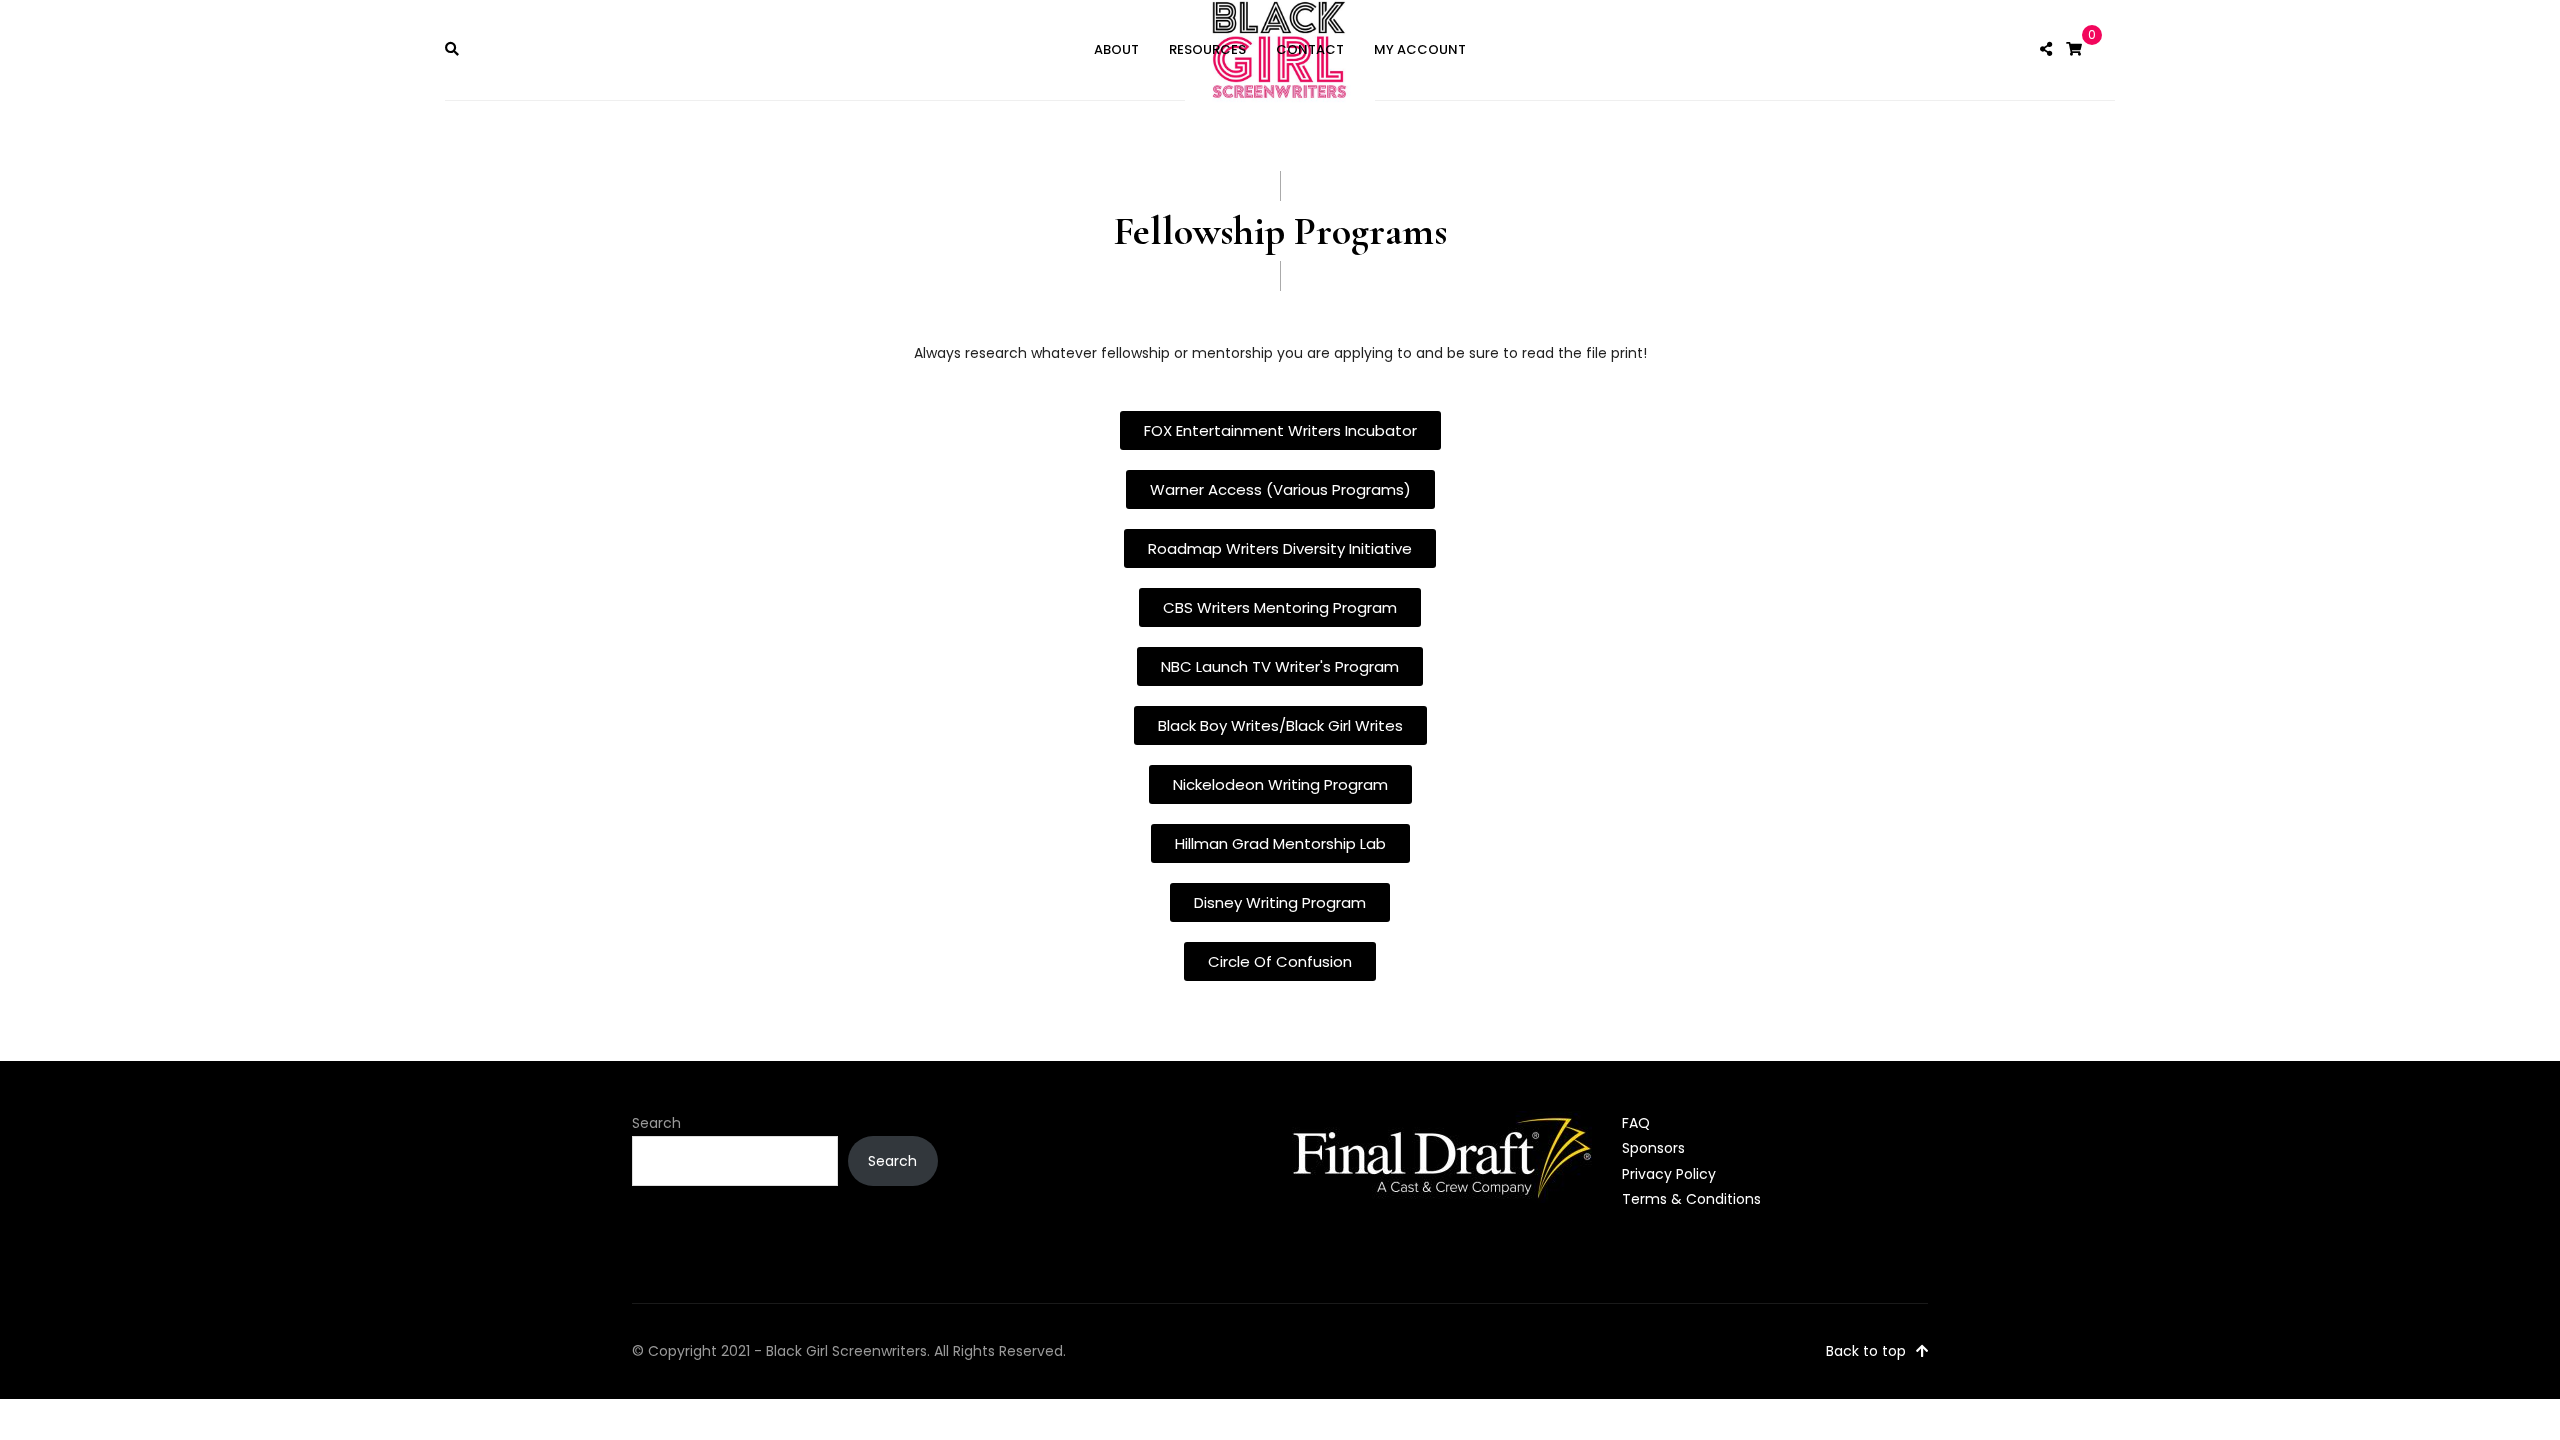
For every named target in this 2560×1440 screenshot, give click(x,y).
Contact (1310, 49)
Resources (1207, 49)
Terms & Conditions (1691, 1199)
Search (656, 1123)
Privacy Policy (1669, 1174)
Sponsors (1653, 1148)
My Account (1420, 49)
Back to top (1866, 1351)
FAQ (1636, 1123)
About (1116, 49)
